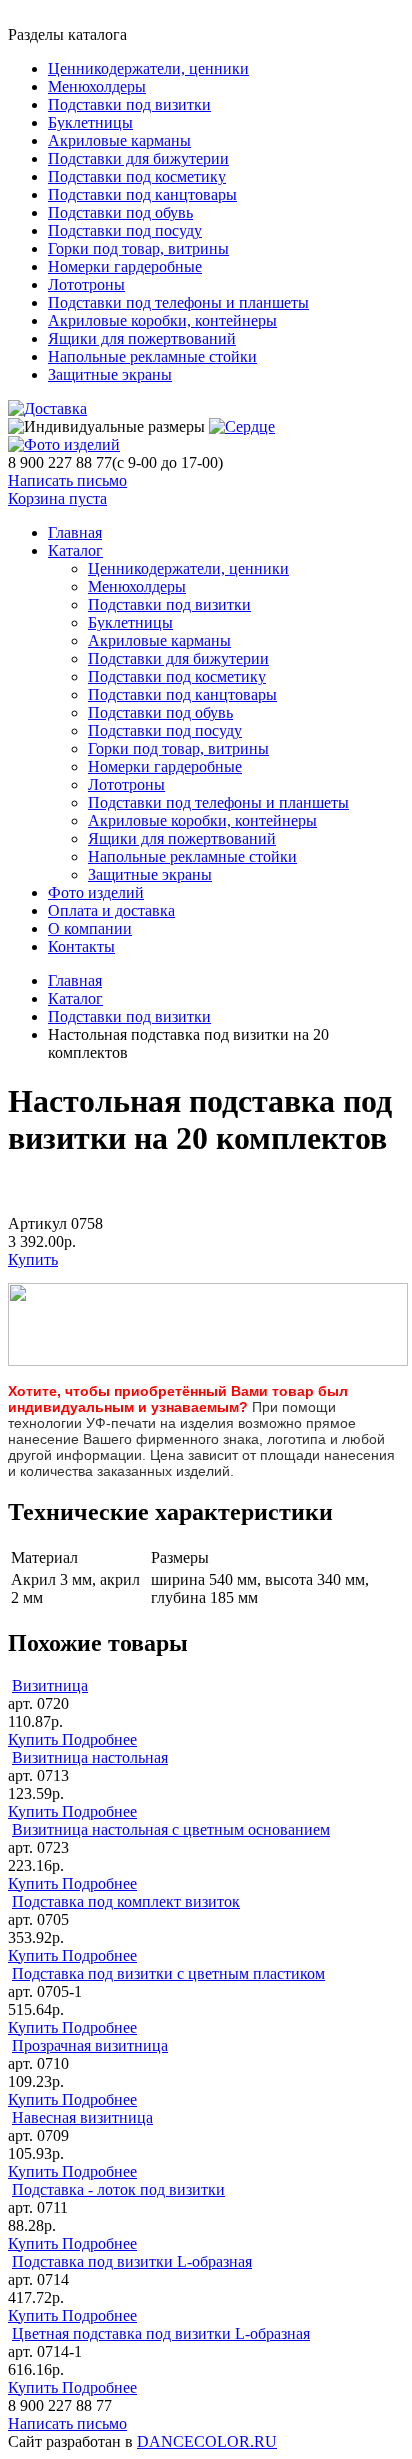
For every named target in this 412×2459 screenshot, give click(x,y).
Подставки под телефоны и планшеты (178, 302)
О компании (90, 928)
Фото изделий (96, 892)
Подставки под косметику (137, 176)
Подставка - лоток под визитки (118, 2189)
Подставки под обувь (120, 212)
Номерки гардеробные (125, 266)
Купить (33, 1259)
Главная (75, 980)
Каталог (75, 550)
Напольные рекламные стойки (152, 356)
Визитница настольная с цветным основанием (171, 1829)
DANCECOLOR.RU (207, 2441)
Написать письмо (67, 480)
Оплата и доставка (111, 910)
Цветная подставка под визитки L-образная (161, 2333)
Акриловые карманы (119, 140)
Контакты (81, 946)
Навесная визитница (82, 2117)
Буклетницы (90, 122)
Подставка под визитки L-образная (132, 2261)
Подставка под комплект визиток (126, 1901)
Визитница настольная (90, 1757)
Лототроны (86, 284)
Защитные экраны (110, 374)
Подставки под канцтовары (142, 194)
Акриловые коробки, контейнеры (162, 320)
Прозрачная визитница (90, 2045)
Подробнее (99, 1739)
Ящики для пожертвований (142, 338)
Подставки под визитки (129, 104)
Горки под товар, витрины (138, 248)
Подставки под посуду (125, 230)
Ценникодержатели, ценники (148, 68)
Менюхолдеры (97, 86)
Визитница (50, 1685)
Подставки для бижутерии (138, 158)
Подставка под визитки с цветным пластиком (168, 1973)
